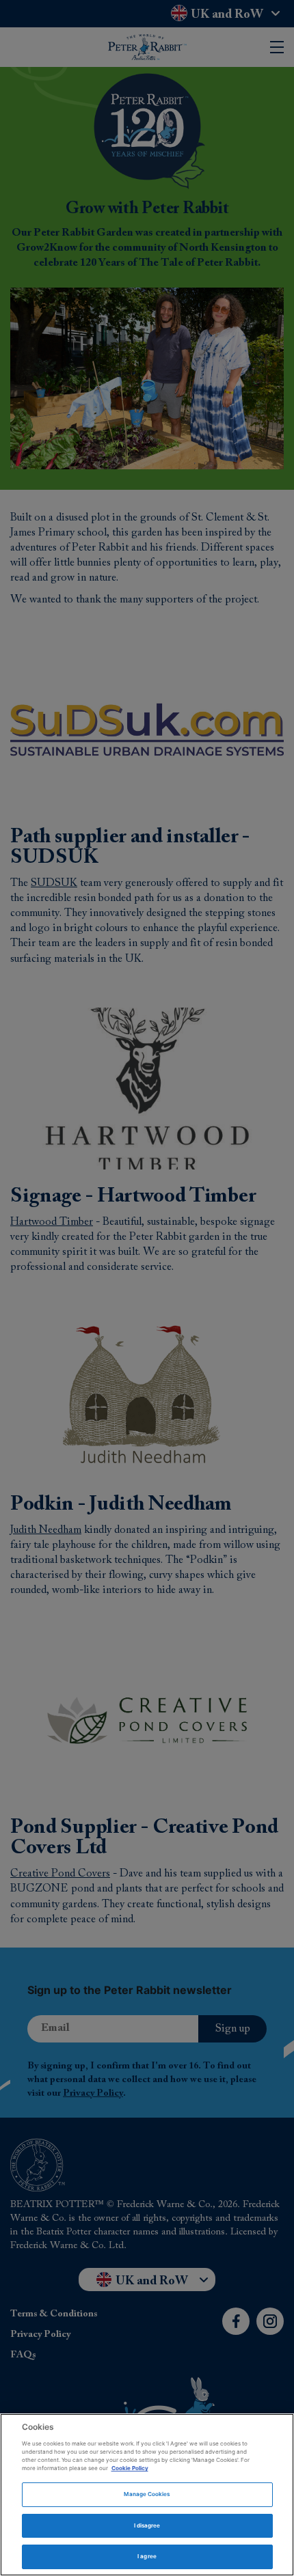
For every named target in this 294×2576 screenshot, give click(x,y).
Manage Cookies (147, 2494)
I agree (147, 2556)
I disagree (147, 2525)
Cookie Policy (130, 2468)
